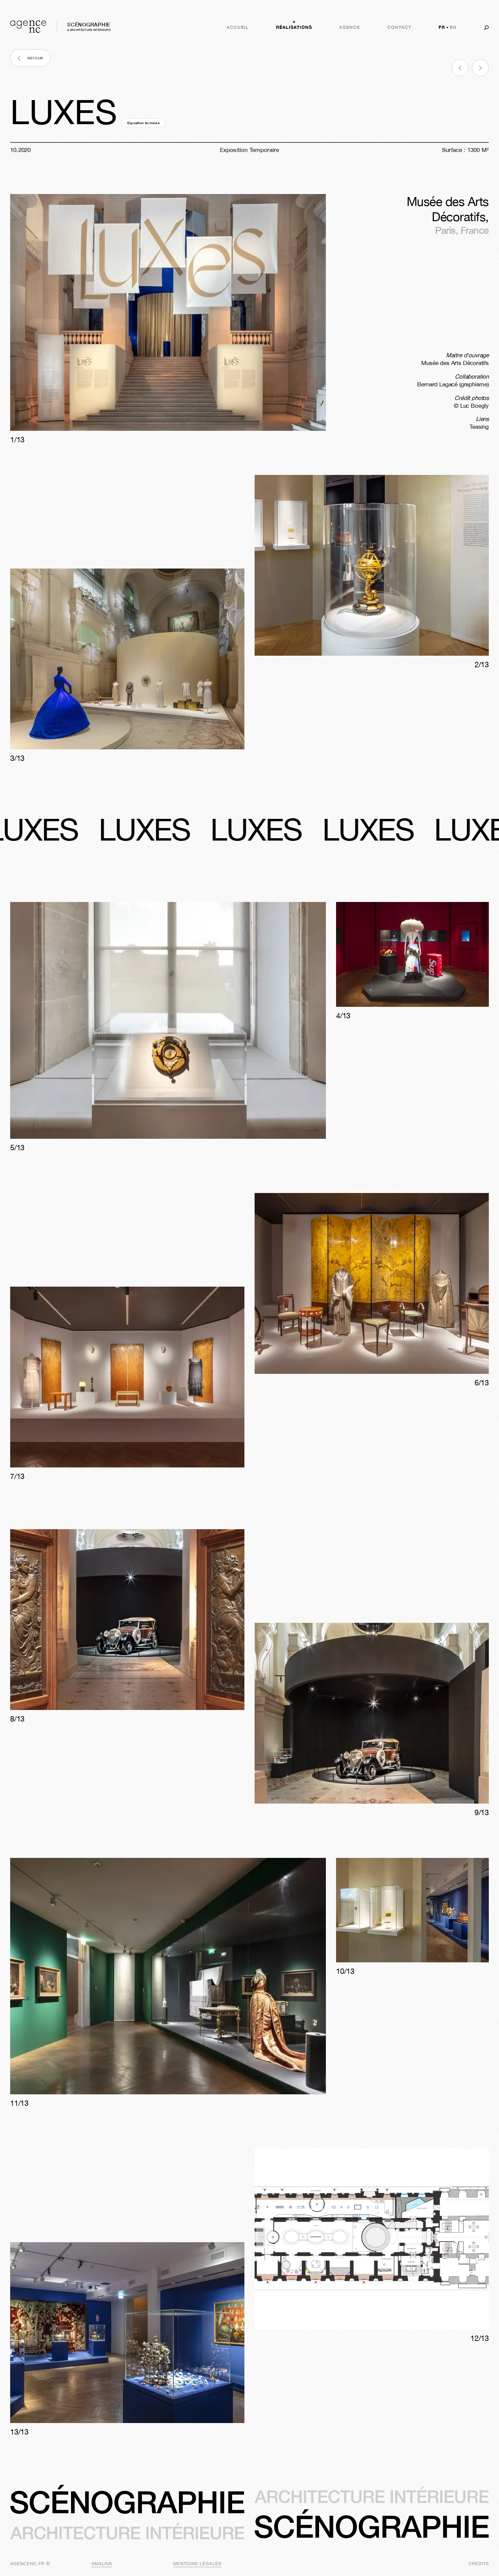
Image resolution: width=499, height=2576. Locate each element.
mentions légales (197, 2564)
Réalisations (294, 27)
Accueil (238, 27)
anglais (102, 2564)
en (453, 27)
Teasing (479, 427)
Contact (399, 27)
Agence (349, 27)
